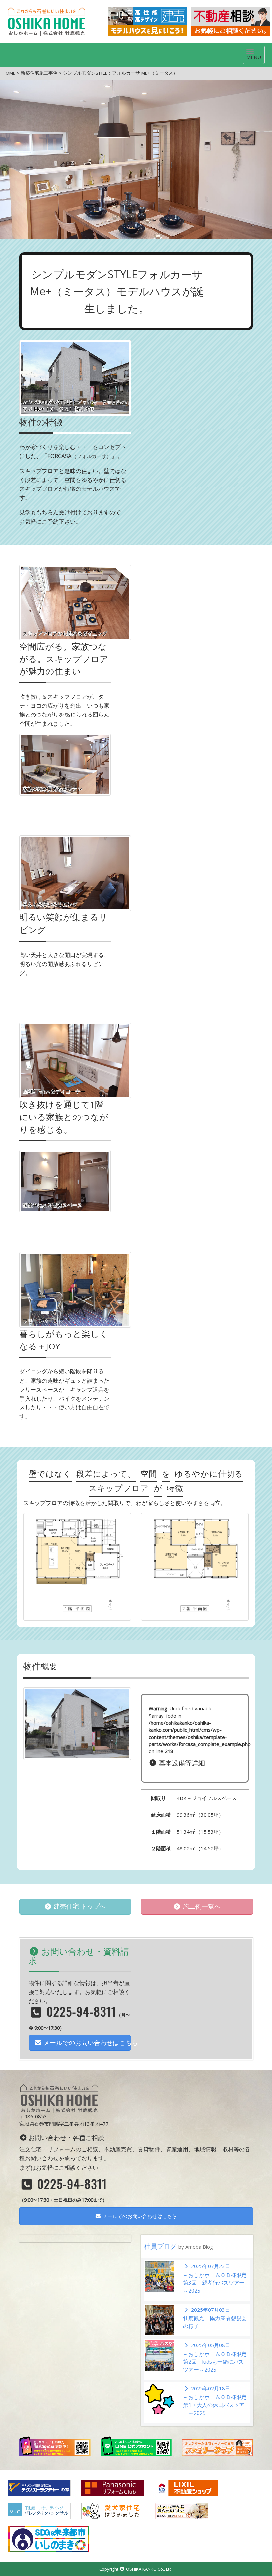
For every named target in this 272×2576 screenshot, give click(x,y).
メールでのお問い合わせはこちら (86, 2043)
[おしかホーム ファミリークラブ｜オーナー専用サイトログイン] (217, 2447)
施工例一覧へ (201, 1906)
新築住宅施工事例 (39, 73)
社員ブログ (178, 2246)
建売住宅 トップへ (79, 1906)
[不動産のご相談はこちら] (231, 22)
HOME (9, 73)
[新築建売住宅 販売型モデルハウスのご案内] (148, 22)
